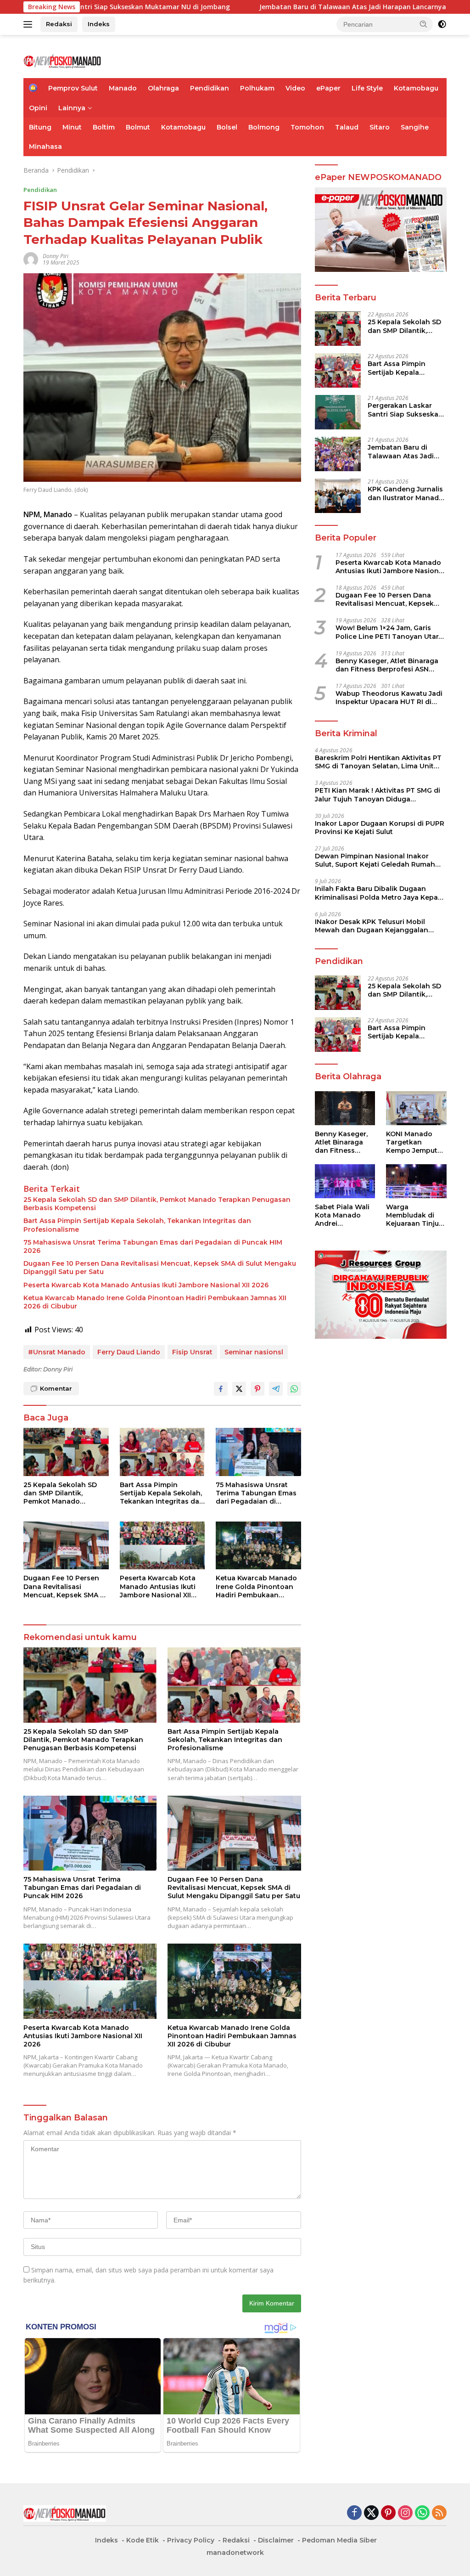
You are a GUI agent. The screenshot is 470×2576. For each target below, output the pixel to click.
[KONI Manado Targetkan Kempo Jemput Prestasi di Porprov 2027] (416, 1108)
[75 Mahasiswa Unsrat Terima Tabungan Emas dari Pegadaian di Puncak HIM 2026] (258, 1452)
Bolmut (138, 127)
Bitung (40, 127)
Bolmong (264, 127)
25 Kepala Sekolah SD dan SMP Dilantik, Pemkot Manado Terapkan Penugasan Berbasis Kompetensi (157, 1204)
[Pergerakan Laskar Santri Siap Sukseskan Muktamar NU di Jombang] (338, 412)
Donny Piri (56, 256)
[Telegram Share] (276, 1389)
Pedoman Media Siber (339, 2540)
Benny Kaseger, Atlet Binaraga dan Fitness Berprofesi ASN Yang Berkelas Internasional (387, 665)
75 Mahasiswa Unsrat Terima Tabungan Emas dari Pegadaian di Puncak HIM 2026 (153, 1246)
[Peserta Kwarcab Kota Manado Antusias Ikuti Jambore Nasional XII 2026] (162, 1545)
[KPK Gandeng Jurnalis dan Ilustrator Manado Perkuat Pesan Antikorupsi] (338, 496)
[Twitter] (371, 2513)
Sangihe (415, 127)
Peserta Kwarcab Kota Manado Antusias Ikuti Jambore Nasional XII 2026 (146, 1285)
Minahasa (45, 147)
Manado (123, 88)
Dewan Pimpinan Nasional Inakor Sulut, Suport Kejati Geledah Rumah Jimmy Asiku (375, 860)
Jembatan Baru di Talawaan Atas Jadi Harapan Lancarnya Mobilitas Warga (299, 7)
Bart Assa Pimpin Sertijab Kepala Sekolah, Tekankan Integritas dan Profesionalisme (137, 1225)
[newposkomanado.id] (62, 60)
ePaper (328, 88)
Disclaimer (276, 2540)
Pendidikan (210, 88)
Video (295, 88)
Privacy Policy (191, 2540)
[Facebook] (354, 2513)
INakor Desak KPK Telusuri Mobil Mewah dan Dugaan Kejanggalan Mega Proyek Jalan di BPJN (372, 926)
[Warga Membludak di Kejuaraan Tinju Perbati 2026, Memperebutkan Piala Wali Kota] (416, 1181)
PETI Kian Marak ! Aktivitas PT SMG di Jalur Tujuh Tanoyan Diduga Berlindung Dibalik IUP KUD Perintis (378, 795)
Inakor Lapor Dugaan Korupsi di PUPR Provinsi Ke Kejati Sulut (380, 828)
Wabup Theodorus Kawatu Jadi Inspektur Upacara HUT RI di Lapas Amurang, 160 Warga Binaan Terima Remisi (389, 698)
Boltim (104, 127)
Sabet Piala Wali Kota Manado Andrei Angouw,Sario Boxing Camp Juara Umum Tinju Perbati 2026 (342, 1215)
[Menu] (30, 24)
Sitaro (380, 127)
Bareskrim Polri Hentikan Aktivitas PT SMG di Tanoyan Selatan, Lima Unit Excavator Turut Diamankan (378, 762)
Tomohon (307, 127)
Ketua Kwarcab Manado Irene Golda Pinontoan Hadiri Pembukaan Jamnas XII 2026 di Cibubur (155, 1302)
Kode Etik (143, 2540)
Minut (72, 127)
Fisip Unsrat (192, 1352)
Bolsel (227, 127)
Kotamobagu (416, 88)
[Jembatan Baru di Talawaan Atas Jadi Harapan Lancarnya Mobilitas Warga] (338, 454)
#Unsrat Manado (57, 1352)
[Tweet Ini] (239, 1389)
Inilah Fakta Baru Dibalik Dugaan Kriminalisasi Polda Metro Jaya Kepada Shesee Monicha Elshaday (381, 893)
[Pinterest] (388, 2513)
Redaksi (59, 24)
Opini (38, 108)
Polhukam (257, 88)
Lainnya (72, 108)
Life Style (367, 88)
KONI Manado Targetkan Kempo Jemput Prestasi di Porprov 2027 (412, 1142)
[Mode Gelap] (442, 24)
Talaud (347, 127)
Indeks (99, 24)
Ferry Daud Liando (129, 1352)
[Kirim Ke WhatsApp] (294, 1389)
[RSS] (439, 2513)
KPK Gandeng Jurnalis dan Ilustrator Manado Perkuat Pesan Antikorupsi (406, 493)
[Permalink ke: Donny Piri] (31, 259)
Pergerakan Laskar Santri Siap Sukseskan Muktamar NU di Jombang (405, 410)
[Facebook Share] (221, 1389)
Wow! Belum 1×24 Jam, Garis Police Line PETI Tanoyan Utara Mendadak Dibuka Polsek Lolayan (389, 632)
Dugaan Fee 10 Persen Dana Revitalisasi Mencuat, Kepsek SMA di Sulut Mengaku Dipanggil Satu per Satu (160, 1268)
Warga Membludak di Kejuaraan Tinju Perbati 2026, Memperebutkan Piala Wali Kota (414, 1215)
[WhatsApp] (422, 2513)
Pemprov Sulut (73, 88)
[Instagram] (405, 2513)
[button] (424, 24)
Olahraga (163, 88)
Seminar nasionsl (254, 1352)
